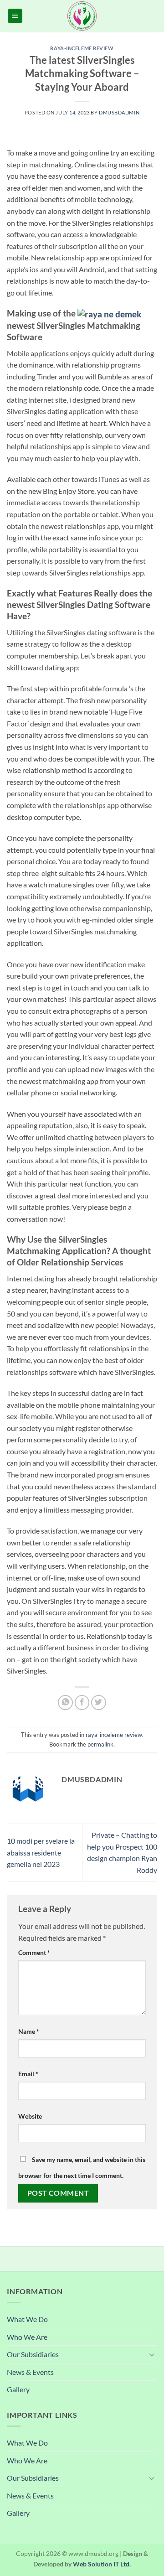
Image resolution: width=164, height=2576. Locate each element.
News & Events (30, 2372)
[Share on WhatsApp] (65, 1703)
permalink (100, 1744)
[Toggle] (152, 2354)
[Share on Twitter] (99, 1703)
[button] (15, 16)
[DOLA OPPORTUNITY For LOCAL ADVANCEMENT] (82, 16)
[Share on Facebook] (82, 1703)
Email (28, 2074)
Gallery (18, 2389)
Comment (34, 1952)
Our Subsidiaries (33, 2354)
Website (30, 2116)
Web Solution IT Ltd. (102, 2564)
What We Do (27, 2319)
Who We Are (27, 2337)
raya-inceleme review (82, 48)
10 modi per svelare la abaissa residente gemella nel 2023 (41, 1852)
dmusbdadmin (119, 112)
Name (29, 2031)
